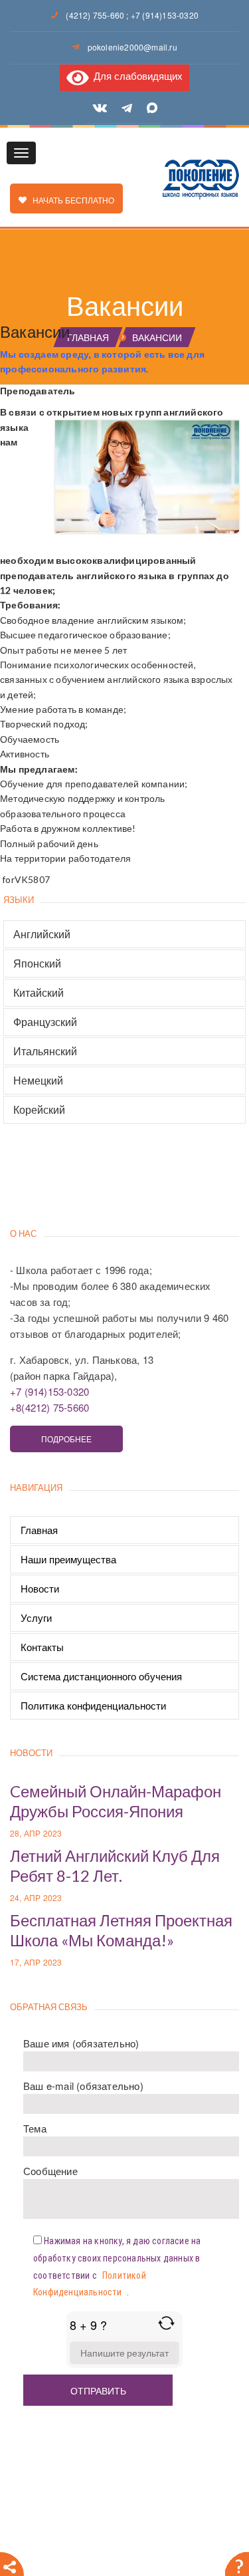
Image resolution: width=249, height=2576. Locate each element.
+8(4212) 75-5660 (49, 1407)
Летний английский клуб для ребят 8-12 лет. (115, 1866)
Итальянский (45, 1051)
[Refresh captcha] (166, 2323)
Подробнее (66, 1439)
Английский (42, 934)
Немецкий (38, 1081)
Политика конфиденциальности (93, 1705)
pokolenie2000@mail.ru (132, 47)
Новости (40, 1588)
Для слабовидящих (135, 75)
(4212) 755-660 (95, 15)
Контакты (42, 1647)
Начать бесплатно (70, 200)
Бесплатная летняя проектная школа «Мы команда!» (121, 1930)
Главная (39, 1530)
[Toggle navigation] (21, 153)
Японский (37, 964)
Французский (45, 1022)
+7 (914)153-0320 (165, 15)
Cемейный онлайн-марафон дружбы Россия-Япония (116, 1801)
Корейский (39, 1110)
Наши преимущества (68, 1559)
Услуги (36, 1617)
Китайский (39, 993)
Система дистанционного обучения (101, 1676)
